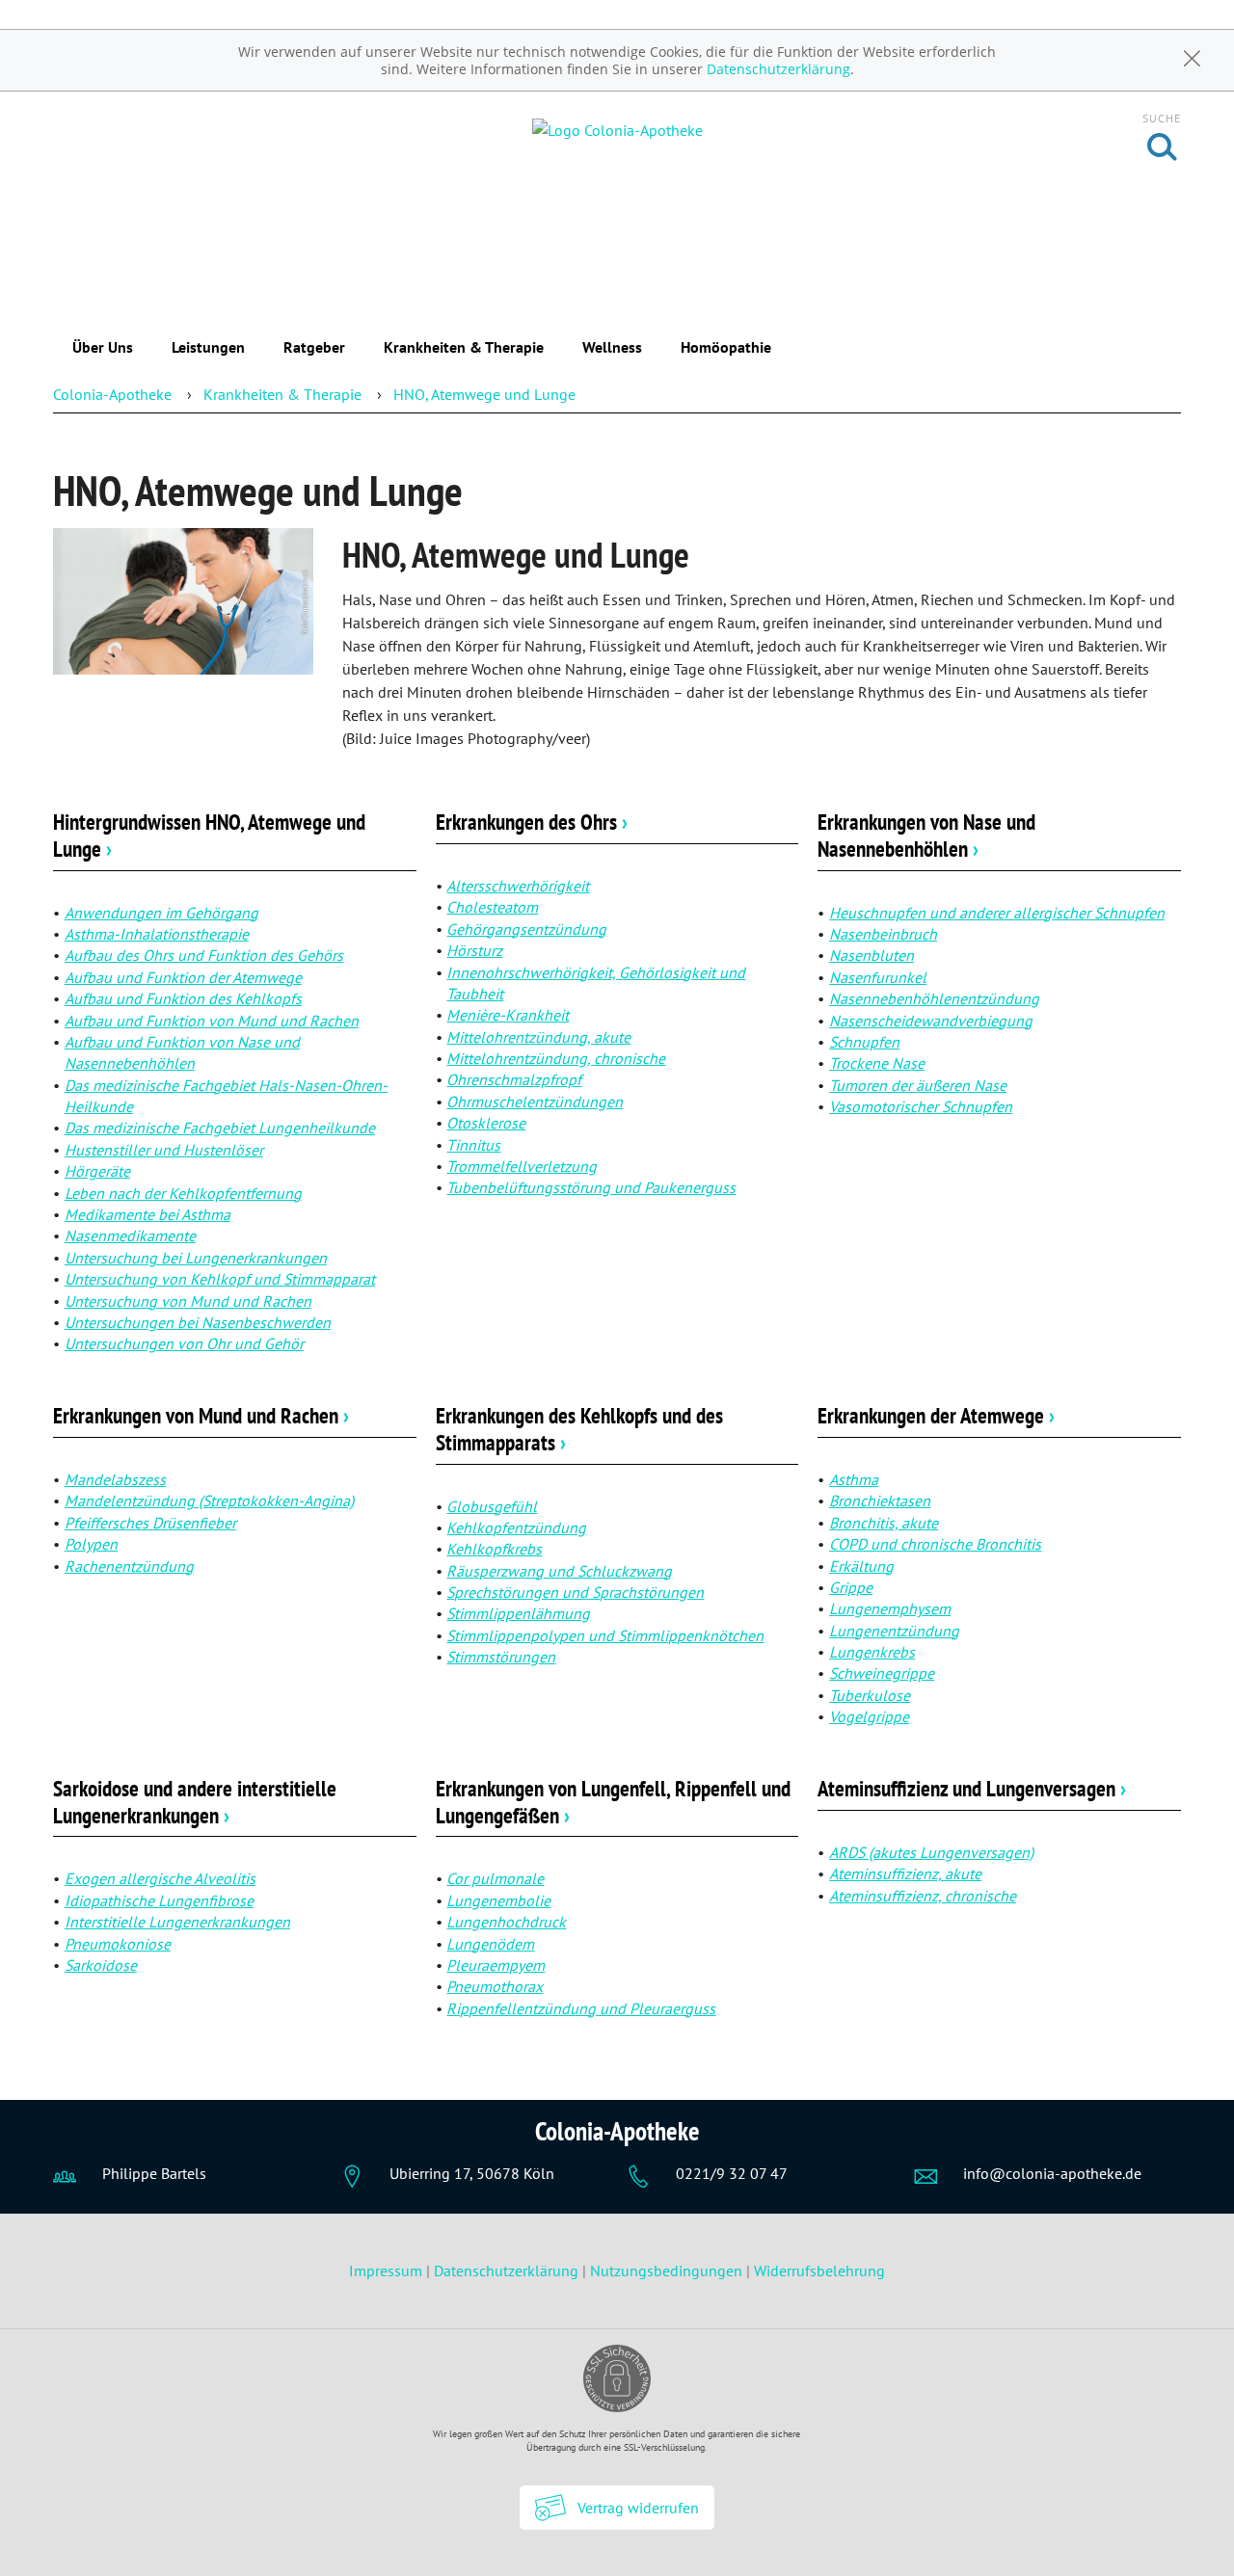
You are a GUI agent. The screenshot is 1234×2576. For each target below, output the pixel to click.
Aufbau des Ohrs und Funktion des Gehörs (204, 955)
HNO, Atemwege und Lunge (484, 394)
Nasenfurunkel (878, 977)
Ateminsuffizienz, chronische (923, 1896)
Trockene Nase (877, 1063)
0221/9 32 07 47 (732, 2173)
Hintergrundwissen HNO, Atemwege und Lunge (209, 835)
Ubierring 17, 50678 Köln (472, 2173)
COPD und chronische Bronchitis (935, 1544)
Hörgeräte (97, 1171)
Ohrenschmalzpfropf (514, 1079)
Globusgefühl (492, 1506)
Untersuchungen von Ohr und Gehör (184, 1343)
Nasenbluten (872, 955)
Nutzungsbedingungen (666, 2271)
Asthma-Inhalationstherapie (157, 934)
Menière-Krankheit (508, 1015)
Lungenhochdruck (506, 1922)
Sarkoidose (101, 1965)
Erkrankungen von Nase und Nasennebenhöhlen (926, 835)
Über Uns (103, 347)
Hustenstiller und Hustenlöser (164, 1150)
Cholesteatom (492, 907)
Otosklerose (486, 1123)
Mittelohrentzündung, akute (538, 1037)
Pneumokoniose (118, 1944)
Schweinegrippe (882, 1673)
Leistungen (208, 347)
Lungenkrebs (872, 1652)
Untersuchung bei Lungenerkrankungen (196, 1258)
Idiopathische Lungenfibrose (159, 1900)
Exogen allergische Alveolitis (160, 1878)
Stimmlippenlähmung (518, 1613)
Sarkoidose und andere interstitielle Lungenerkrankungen (195, 1802)
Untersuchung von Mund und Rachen (188, 1301)
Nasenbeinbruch (883, 934)
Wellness (612, 347)
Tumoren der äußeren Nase (918, 1085)
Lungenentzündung (894, 1631)
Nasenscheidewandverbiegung (931, 1021)
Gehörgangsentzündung (526, 929)
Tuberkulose (870, 1695)
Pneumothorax (495, 1986)
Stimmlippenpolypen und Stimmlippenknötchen (605, 1635)
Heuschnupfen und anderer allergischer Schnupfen (997, 913)
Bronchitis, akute (884, 1523)
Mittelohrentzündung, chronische (556, 1058)
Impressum (388, 2271)
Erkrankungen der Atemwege (936, 1415)
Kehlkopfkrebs (494, 1549)
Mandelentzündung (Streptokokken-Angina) (209, 1500)
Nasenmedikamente (130, 1235)
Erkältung (861, 1566)
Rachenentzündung (129, 1566)
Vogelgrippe (869, 1716)
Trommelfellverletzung (522, 1166)
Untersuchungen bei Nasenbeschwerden (198, 1322)
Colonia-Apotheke (112, 394)
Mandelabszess (115, 1479)
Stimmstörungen (501, 1657)
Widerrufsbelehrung (819, 2271)
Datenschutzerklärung (778, 69)
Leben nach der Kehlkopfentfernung (183, 1193)
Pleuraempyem (496, 1965)
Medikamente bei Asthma (148, 1214)
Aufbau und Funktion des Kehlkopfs (183, 998)
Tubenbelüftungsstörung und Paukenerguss (591, 1187)
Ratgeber (314, 347)
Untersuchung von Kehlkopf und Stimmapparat (220, 1279)
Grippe (851, 1587)
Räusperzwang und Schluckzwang (559, 1571)
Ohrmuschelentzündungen (535, 1102)
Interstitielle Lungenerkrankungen (177, 1922)
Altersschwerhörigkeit (518, 886)
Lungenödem (490, 1944)
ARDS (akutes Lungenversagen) (931, 1852)
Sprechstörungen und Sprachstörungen (575, 1592)
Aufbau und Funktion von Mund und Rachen (212, 1021)
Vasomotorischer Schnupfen (921, 1106)
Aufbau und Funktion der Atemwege (183, 977)
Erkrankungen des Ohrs (532, 822)
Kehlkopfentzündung (516, 1527)
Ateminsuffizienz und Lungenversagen (972, 1788)
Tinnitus (473, 1145)
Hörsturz (474, 950)
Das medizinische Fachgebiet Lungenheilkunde (220, 1128)
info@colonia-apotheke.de (1052, 2173)
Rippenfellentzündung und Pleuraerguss (581, 2008)
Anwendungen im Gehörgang (161, 913)
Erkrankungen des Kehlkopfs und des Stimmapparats (579, 1429)
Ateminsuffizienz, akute (905, 1873)
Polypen (91, 1544)
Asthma (854, 1479)
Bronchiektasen (880, 1500)
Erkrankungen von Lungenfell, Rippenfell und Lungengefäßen (613, 1802)
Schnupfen (864, 1042)
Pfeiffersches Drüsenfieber (150, 1523)
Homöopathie (726, 347)
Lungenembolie (498, 1900)
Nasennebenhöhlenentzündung (934, 998)
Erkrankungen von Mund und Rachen (201, 1415)
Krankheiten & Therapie (464, 347)
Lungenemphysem (890, 1608)
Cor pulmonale (495, 1878)
